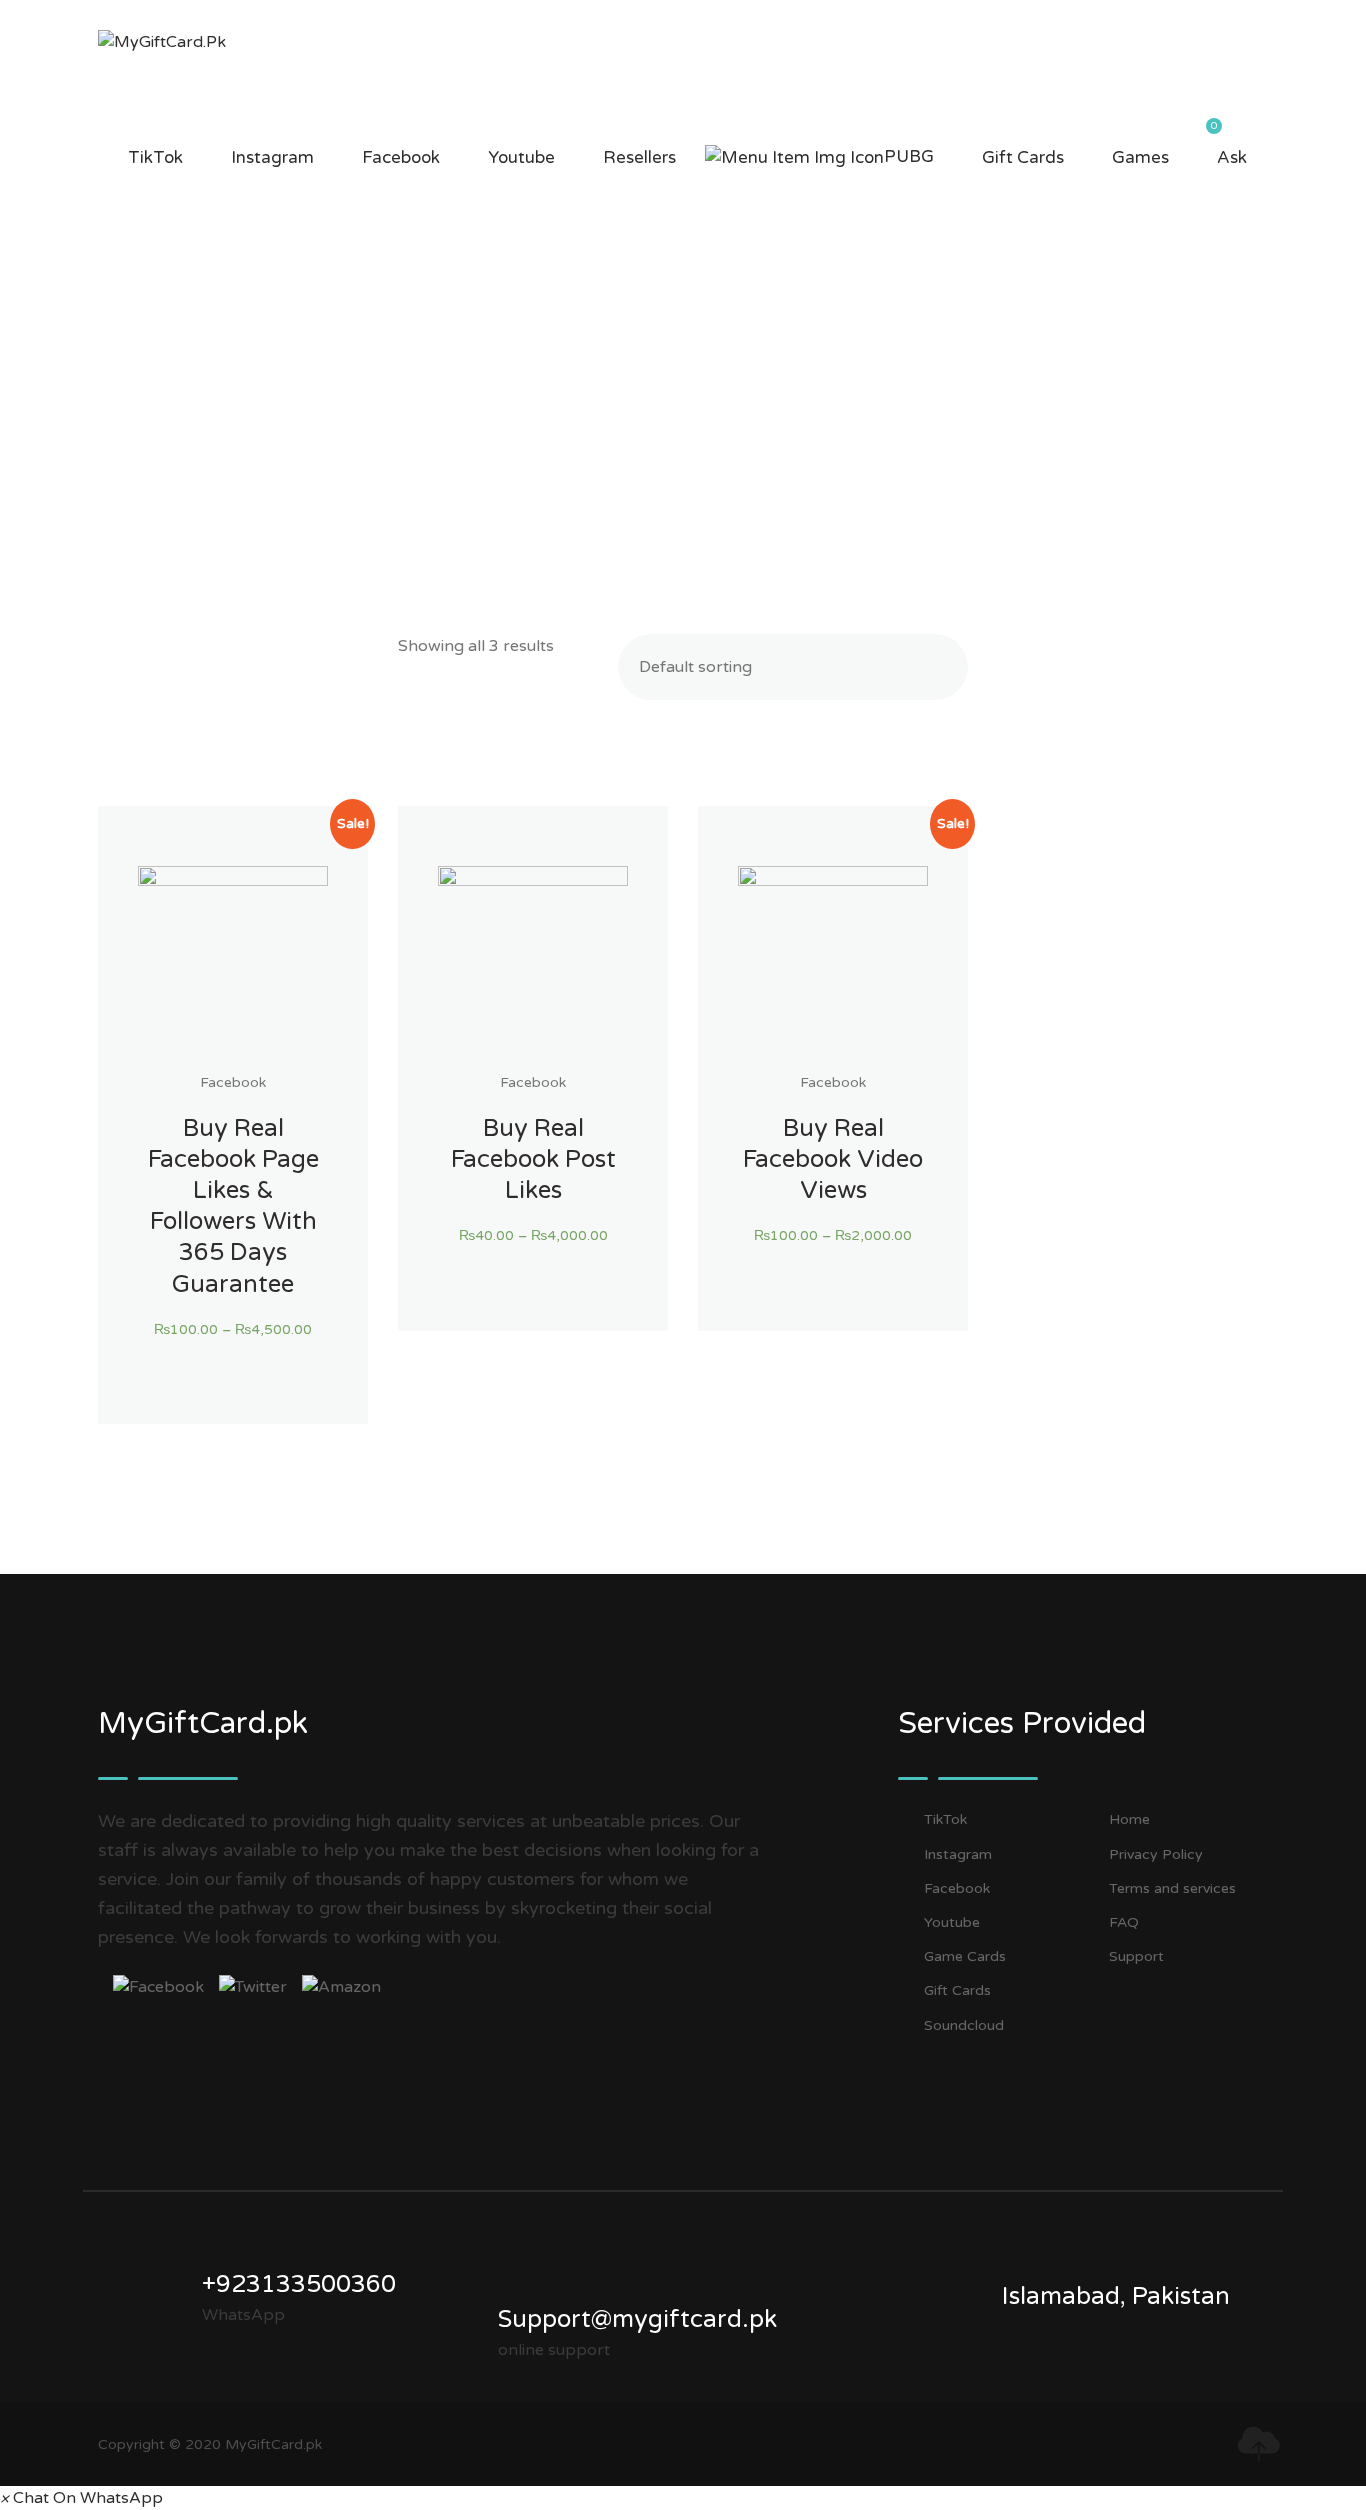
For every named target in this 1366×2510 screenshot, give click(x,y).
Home (1129, 1819)
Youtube (521, 157)
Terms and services (1172, 1888)
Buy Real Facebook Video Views (833, 1159)
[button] (81, 2498)
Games (1140, 157)
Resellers (639, 157)
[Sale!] (233, 961)
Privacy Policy (1156, 1854)
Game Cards (965, 1956)
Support (1136, 1956)
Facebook (401, 157)
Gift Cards (1023, 157)
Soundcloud (964, 2025)
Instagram (272, 157)
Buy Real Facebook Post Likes (533, 1159)
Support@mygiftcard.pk (637, 2319)
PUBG (909, 156)
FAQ (1124, 1922)
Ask (1232, 157)
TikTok (155, 157)
